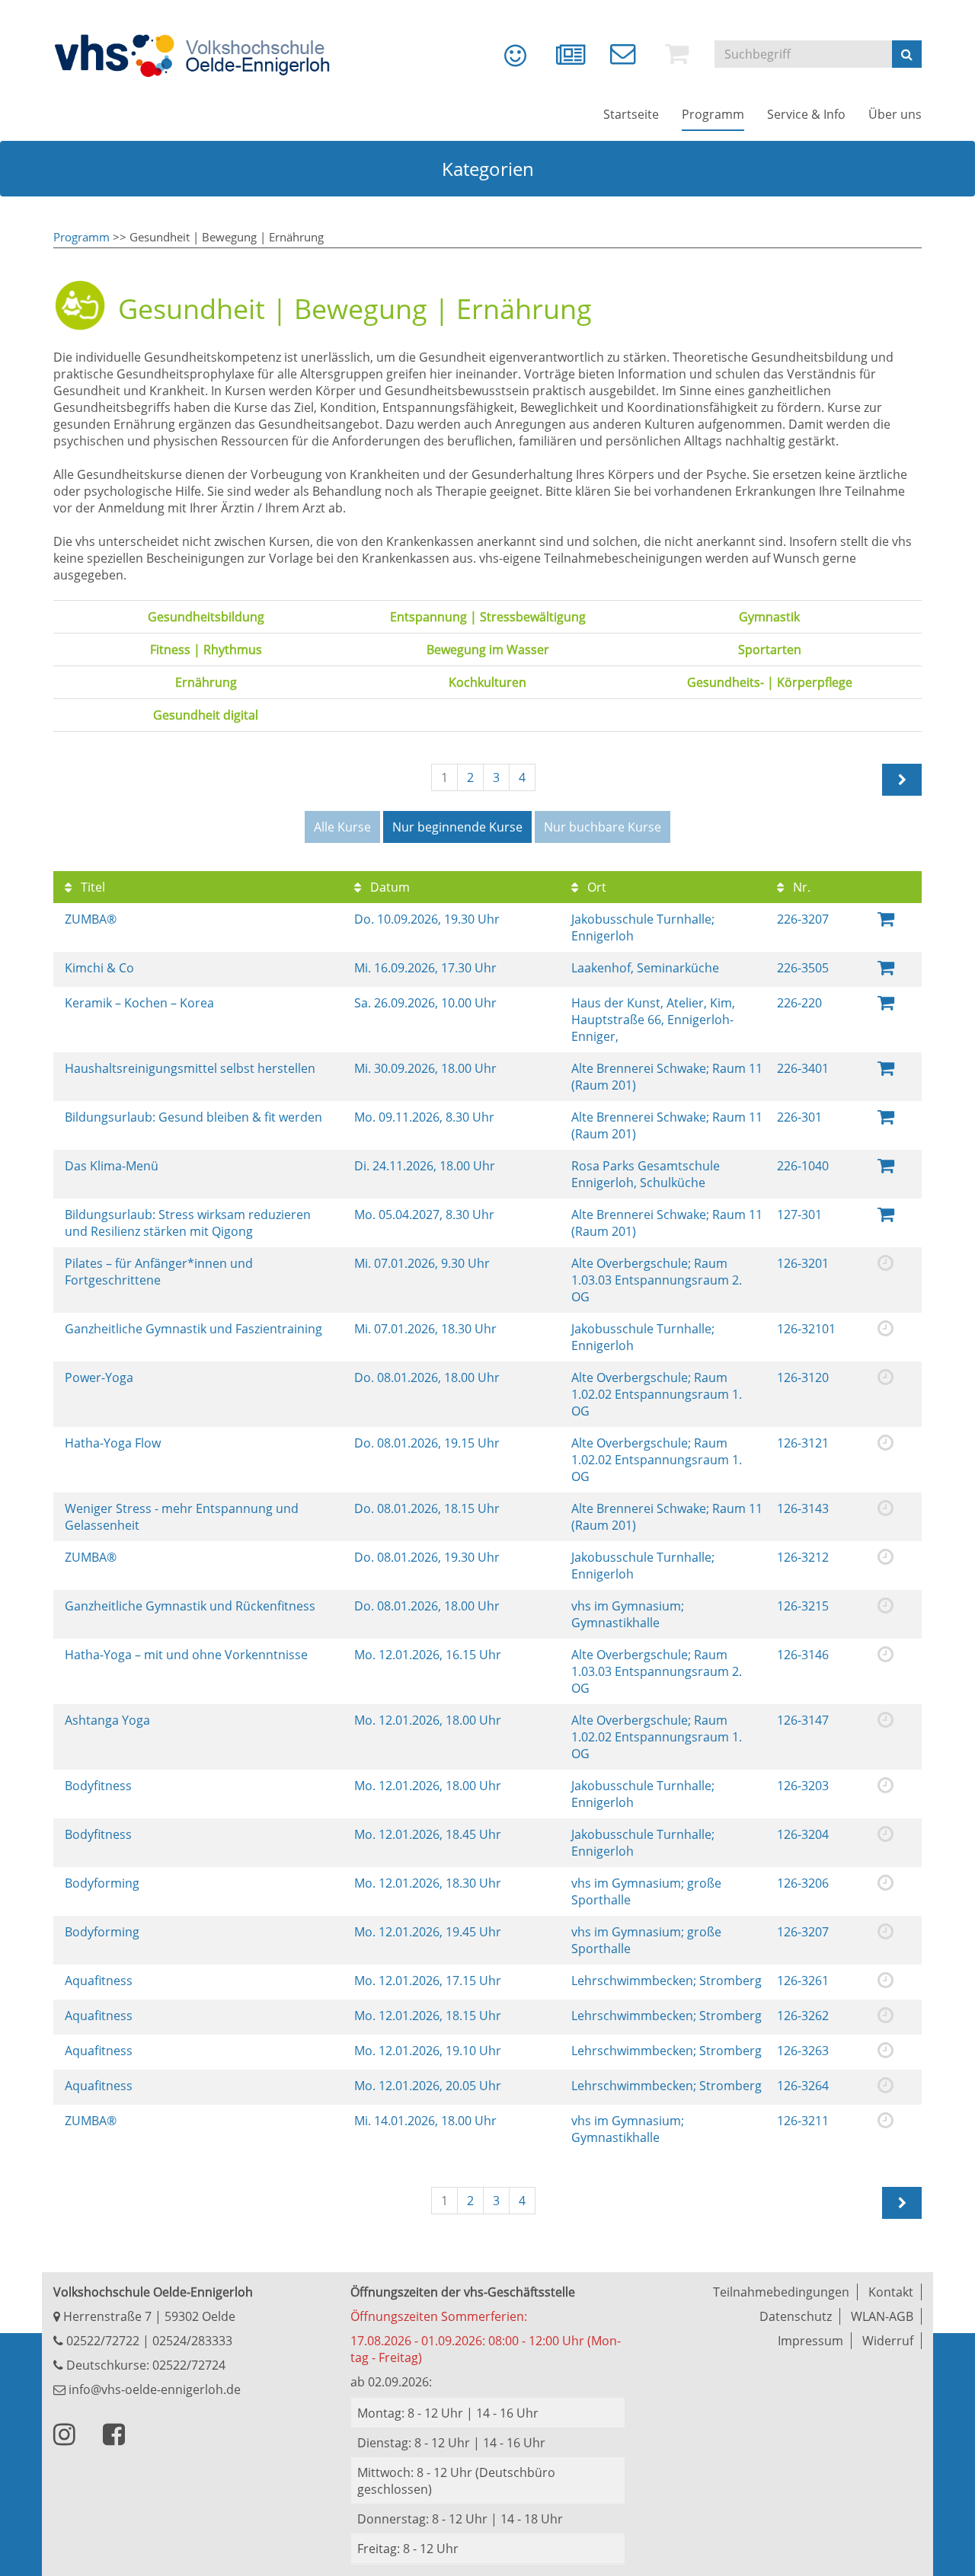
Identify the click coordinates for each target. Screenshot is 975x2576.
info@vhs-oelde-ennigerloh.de (153, 2389)
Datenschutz (796, 2316)
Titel (91, 887)
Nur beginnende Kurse (457, 827)
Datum (388, 887)
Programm (82, 237)
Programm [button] (713, 114)
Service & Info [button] (806, 114)
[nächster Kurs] (902, 780)
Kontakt (891, 2292)
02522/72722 (101, 2341)
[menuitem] (504, 61)
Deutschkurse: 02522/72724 (144, 2365)
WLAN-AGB (882, 2316)
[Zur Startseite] (202, 56)
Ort (595, 887)
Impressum (810, 2341)
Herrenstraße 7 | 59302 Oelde (148, 2316)
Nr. (800, 887)
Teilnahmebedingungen (781, 2292)
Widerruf (888, 2341)
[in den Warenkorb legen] (886, 918)
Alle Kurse (342, 827)
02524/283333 (192, 2341)
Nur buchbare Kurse (603, 827)
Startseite (631, 114)
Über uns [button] (895, 114)
